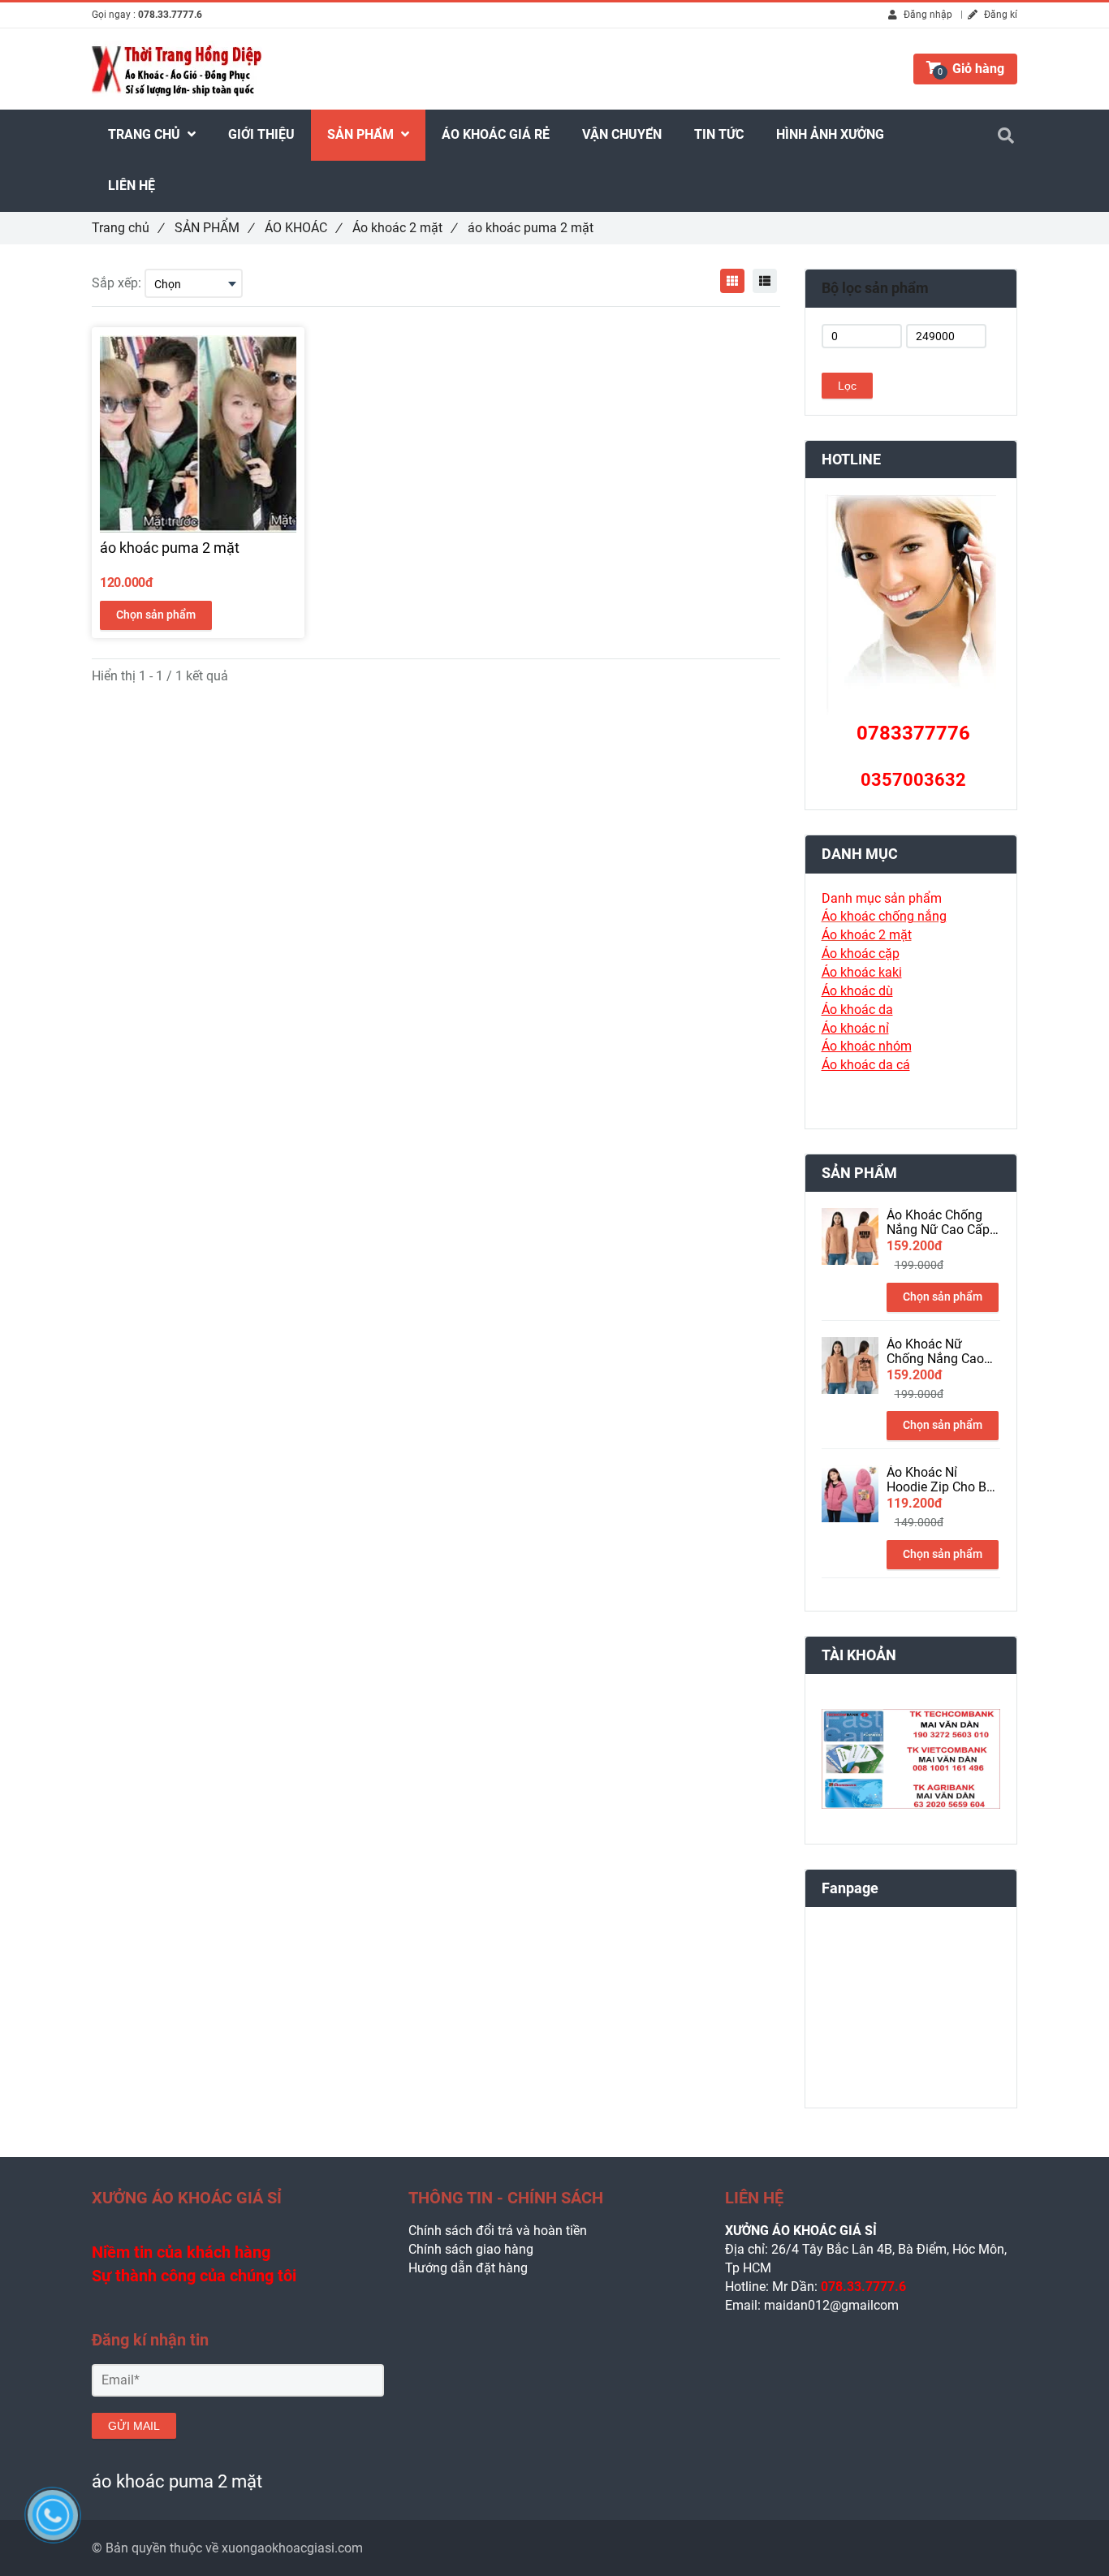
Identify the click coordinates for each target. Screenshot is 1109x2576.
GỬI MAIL (134, 2426)
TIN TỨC (719, 134)
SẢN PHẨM (214, 228)
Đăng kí (999, 15)
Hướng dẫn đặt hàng (468, 2268)
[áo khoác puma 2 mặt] (732, 281)
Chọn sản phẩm (156, 615)
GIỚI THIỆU (261, 134)
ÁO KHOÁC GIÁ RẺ (496, 134)
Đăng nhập (927, 15)
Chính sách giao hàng (471, 2249)
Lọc (847, 386)
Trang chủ (127, 228)
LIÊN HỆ (132, 186)
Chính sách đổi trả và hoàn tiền (498, 2231)
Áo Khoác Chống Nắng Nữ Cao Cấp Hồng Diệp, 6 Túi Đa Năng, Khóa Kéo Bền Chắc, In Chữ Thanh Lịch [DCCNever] (943, 1223)
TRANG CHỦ (146, 134)
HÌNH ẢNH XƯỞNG (830, 134)
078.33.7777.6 (170, 15)
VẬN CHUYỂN (622, 134)
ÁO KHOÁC (303, 228)
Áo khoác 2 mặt (404, 228)
